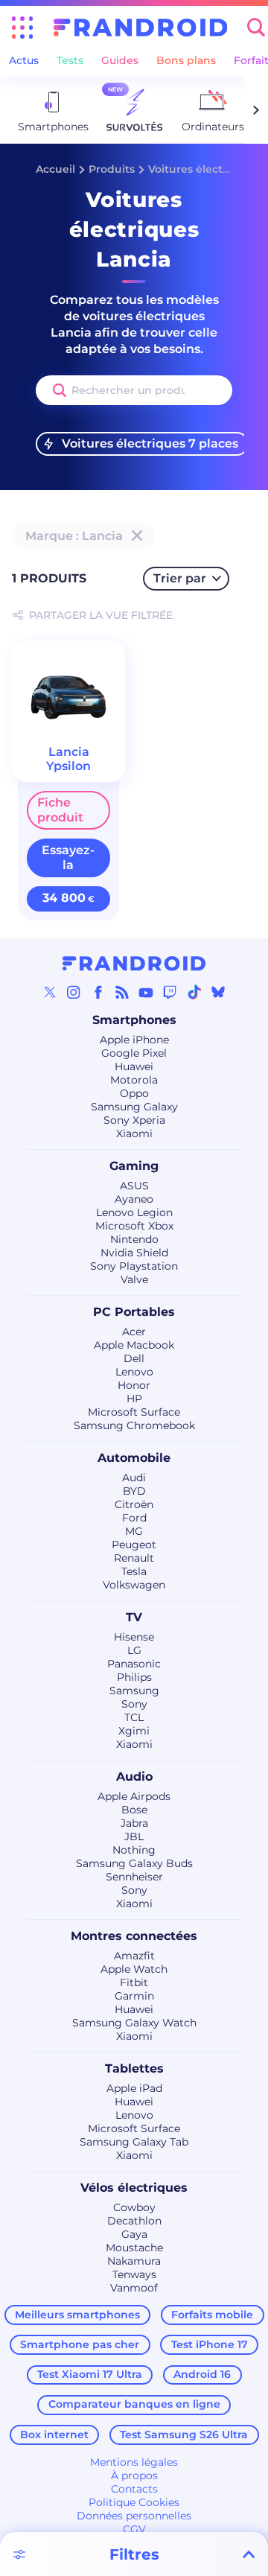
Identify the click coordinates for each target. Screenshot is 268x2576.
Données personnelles (134, 2516)
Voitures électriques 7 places (150, 443)
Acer (134, 1332)
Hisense (134, 1637)
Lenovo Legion (134, 1212)
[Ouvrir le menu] (22, 28)
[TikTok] (194, 992)
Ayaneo (134, 1199)
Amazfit (134, 1956)
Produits (112, 169)
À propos (134, 2475)
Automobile (134, 1458)
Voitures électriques (202, 169)
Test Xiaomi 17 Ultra (90, 2374)
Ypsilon (68, 766)
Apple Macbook (134, 1345)
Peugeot (134, 1545)
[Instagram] (74, 992)
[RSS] (122, 992)
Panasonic (134, 1664)
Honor (134, 1385)
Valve (134, 1279)
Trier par (180, 578)
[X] (50, 992)
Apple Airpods (134, 1796)
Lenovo (134, 1372)
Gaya (134, 2234)
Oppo (134, 1093)
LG (134, 1650)
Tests (70, 60)
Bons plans (186, 60)
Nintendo (134, 1239)
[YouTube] (146, 992)
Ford (134, 1518)
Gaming (134, 1166)
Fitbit (134, 1982)
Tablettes (134, 2068)
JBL (134, 1836)
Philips (134, 1677)
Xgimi (134, 1731)
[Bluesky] (218, 992)
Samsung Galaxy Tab (134, 2142)
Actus (24, 60)
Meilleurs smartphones (77, 2315)
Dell (134, 1358)
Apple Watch (134, 1969)
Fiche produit (60, 810)
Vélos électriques (134, 2188)
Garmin (134, 1996)
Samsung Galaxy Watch (134, 2023)
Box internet (54, 2435)
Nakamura (134, 2261)
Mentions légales (134, 2462)
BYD (134, 1491)
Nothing (134, 1850)
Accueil (55, 169)
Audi (134, 1478)
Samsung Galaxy (134, 1107)
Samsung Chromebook (134, 1425)
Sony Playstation (134, 1266)
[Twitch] (170, 992)
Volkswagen (134, 1585)
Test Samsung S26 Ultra (184, 2435)
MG (134, 1531)
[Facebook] (98, 992)
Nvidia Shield (134, 1253)
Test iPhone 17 (210, 2344)
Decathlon (134, 2221)
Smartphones (134, 1020)
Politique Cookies (134, 2502)
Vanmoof (134, 2288)
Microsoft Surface (134, 1412)
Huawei (134, 1066)
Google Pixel (134, 1053)
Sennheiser (134, 1877)
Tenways (134, 2274)
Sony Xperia (134, 1120)
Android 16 (202, 2374)
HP (134, 1399)
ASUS (134, 1186)
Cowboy (134, 2207)
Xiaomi (134, 1133)
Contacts (134, 2489)
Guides (120, 60)
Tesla (134, 1571)
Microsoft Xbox (134, 1226)
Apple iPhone (134, 1040)
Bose (134, 1810)
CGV (134, 2529)
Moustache (134, 2248)
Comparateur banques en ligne (134, 2404)
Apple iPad (134, 2088)
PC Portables (134, 1312)
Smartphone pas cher (80, 2344)
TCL (134, 1717)
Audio (134, 1777)
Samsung (134, 1691)
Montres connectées (134, 1936)
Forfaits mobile (212, 2315)
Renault (134, 1558)
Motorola (134, 1080)
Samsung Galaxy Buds (134, 1863)
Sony (134, 1704)
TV (134, 1617)
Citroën (134, 1504)
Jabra (134, 1823)
